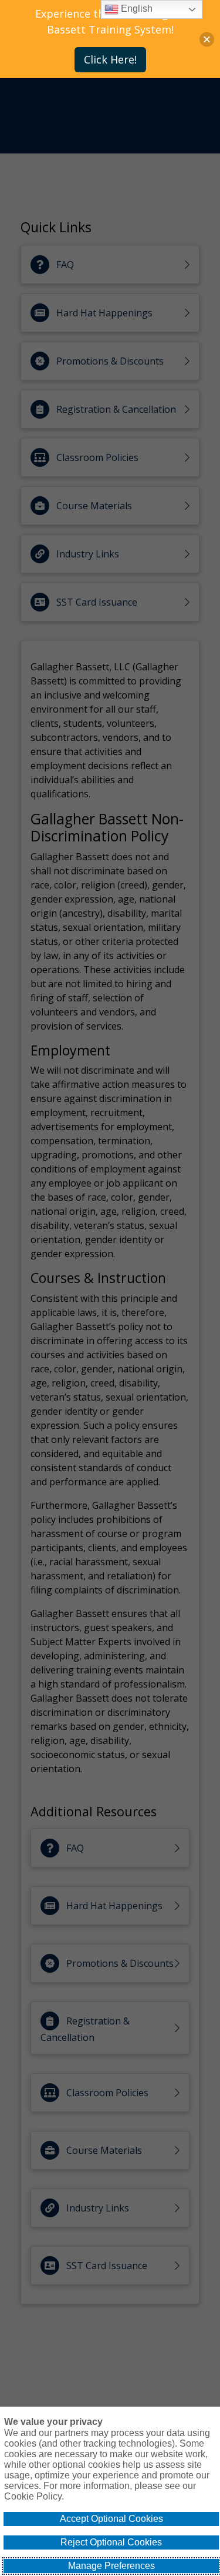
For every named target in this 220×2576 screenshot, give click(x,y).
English (136, 9)
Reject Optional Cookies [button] (111, 2542)
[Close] (207, 39)
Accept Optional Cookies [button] (111, 2519)
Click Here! (110, 59)
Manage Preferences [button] (111, 2566)
